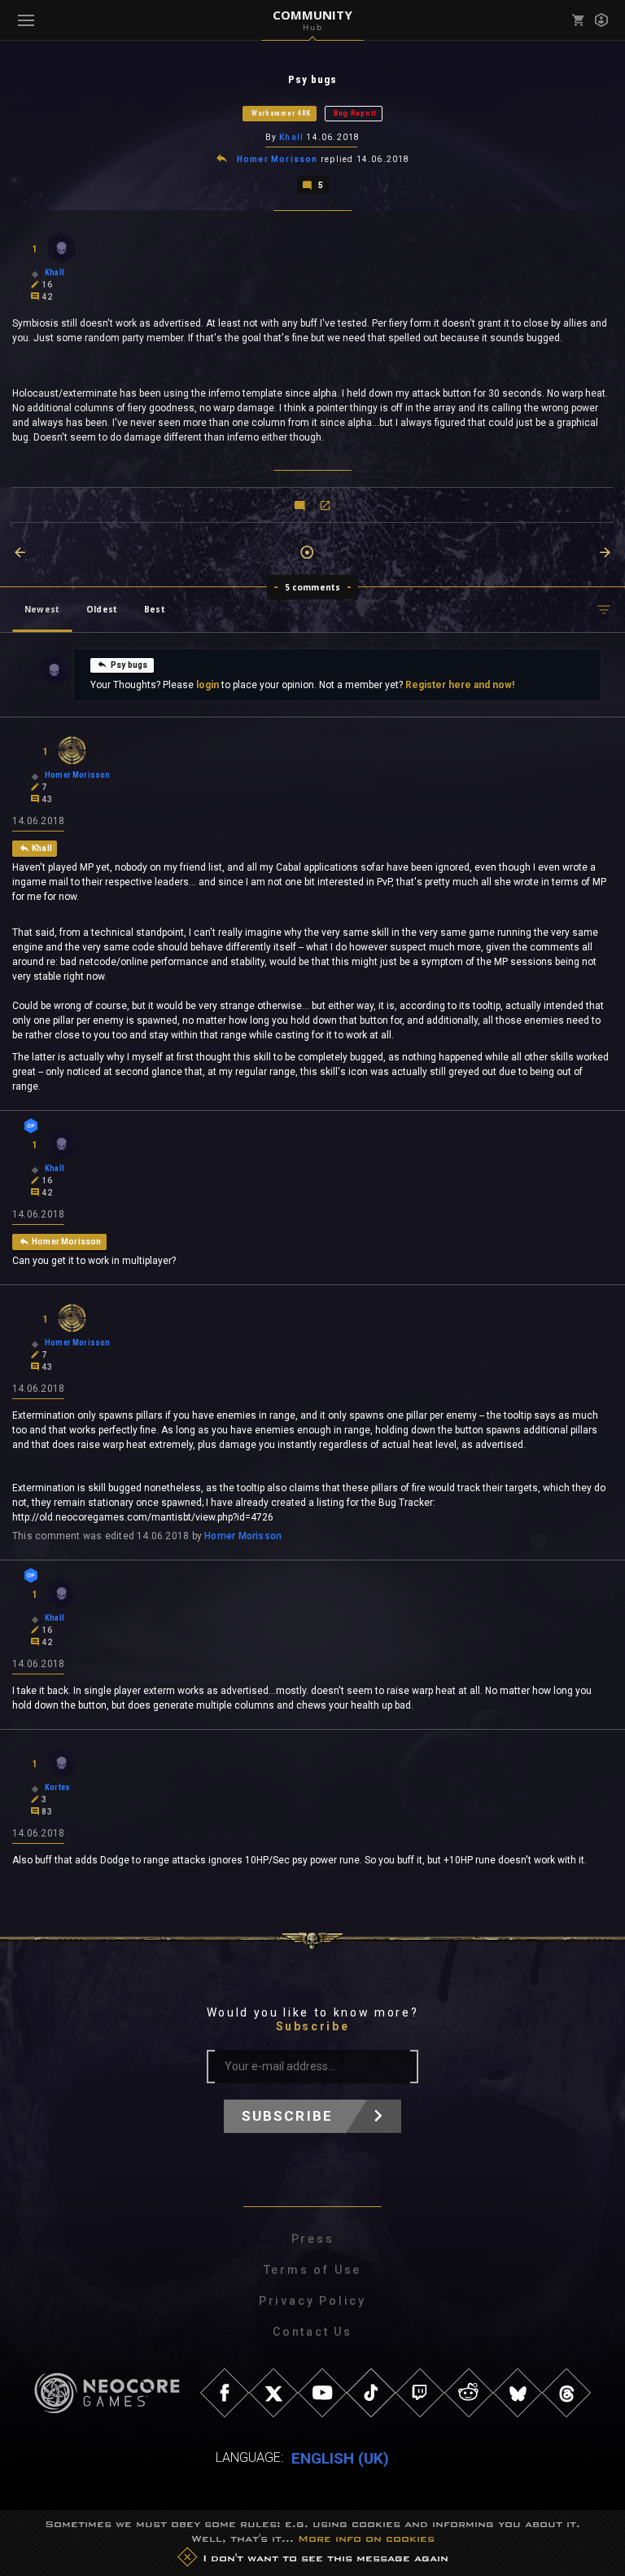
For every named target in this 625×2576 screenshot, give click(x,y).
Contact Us (312, 2332)
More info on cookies (366, 2539)
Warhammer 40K (281, 113)
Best (155, 609)
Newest (42, 609)
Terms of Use (313, 2270)
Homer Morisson (278, 159)
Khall (291, 137)
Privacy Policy (312, 2301)
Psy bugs (129, 665)
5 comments (313, 587)
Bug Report (355, 113)
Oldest (102, 609)
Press (313, 2239)
